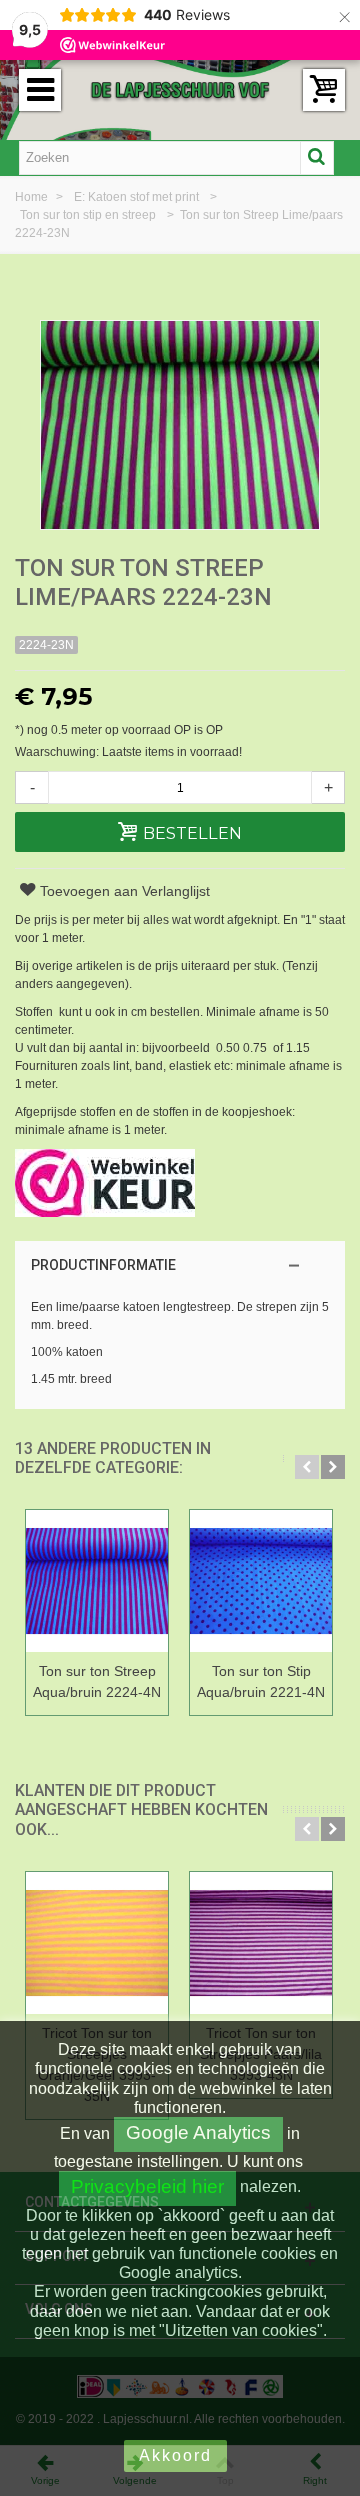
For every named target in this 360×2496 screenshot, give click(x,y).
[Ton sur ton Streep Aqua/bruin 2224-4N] (97, 1582)
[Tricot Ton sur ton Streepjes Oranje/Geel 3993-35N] (97, 1944)
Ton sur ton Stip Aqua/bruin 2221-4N (261, 1681)
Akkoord (175, 2455)
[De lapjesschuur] (180, 89)
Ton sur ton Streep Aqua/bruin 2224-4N (97, 1681)
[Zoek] (317, 158)
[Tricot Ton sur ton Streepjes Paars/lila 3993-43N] (261, 1944)
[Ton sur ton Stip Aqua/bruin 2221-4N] (261, 1582)
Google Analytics (198, 2132)
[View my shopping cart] (324, 90)
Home (33, 197)
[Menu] (40, 90)
